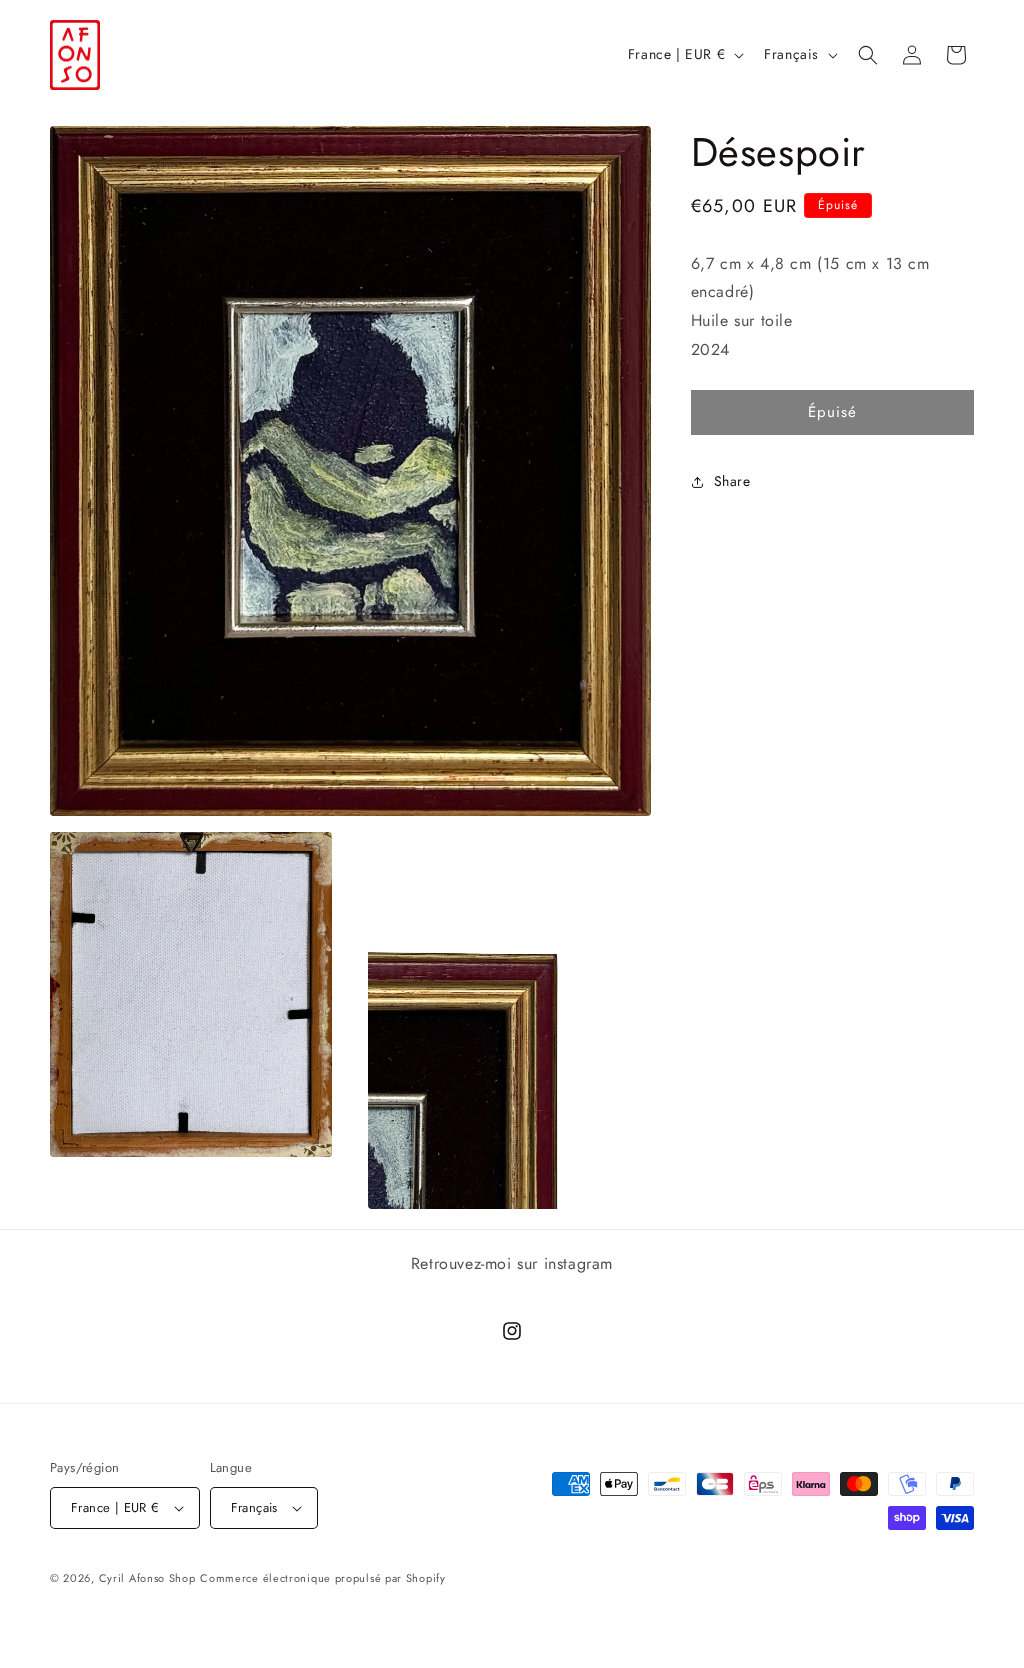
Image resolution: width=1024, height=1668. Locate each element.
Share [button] (732, 481)
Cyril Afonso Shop (147, 1578)
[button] (868, 55)
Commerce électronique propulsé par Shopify (322, 1578)
